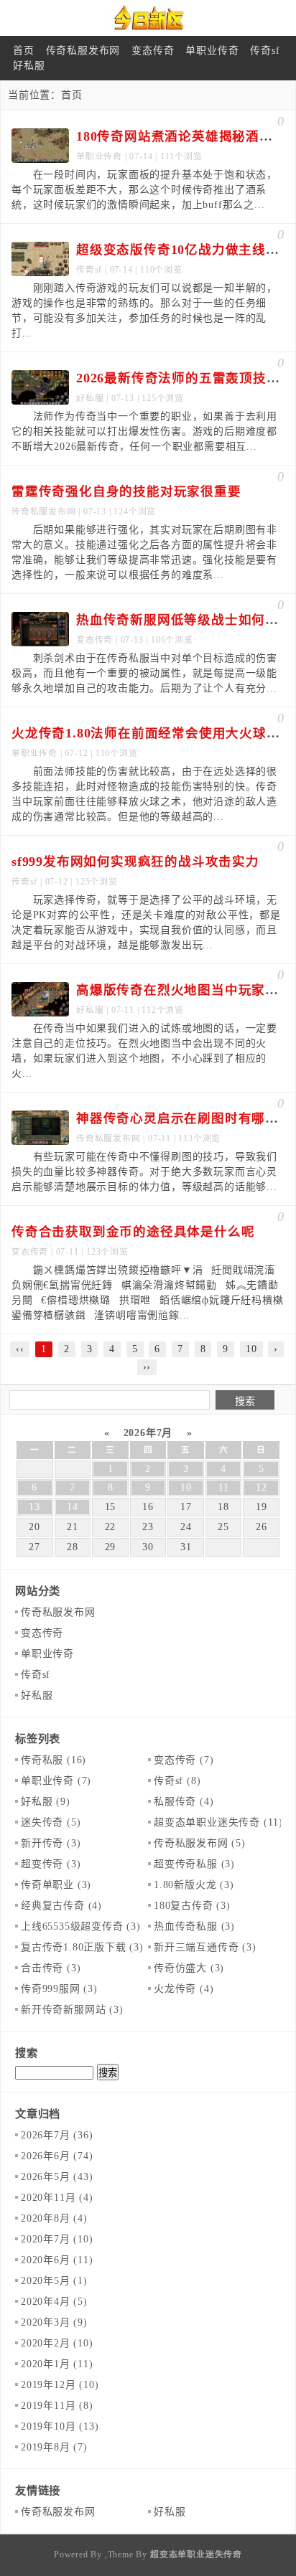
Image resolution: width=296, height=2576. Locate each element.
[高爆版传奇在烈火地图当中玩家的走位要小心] (40, 999)
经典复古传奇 (61, 1906)
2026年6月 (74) (57, 2156)
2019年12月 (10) (60, 2385)
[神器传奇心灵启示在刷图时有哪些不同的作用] (40, 1128)
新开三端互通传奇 (205, 1947)
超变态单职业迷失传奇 (218, 1822)
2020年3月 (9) (54, 2322)
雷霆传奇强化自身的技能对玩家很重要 (126, 491)
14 (73, 1507)
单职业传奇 (212, 51)
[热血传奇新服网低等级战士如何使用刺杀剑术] (40, 629)
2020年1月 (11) (57, 2364)
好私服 (29, 66)
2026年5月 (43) (57, 2177)
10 (186, 1487)
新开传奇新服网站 (72, 2010)
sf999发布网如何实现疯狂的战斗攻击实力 (135, 862)
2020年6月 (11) (57, 2260)
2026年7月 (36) (57, 2135)
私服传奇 (184, 1802)
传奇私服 (54, 1760)
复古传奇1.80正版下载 (82, 1947)
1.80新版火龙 (194, 1885)
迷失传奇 (51, 1822)
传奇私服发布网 (83, 51)
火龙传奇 (184, 1989)
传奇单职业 (56, 1885)
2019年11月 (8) (57, 2406)
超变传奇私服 (194, 1864)
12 (262, 1487)
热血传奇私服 (194, 1926)
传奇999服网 (59, 1989)
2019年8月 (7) (54, 2447)
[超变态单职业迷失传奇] (148, 18)
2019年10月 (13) (60, 2426)
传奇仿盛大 (189, 1968)
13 (34, 1507)
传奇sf (265, 51)
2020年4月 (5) (54, 2302)
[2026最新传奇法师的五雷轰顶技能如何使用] (40, 387)
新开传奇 (51, 1843)
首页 (24, 51)
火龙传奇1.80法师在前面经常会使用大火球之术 (152, 733)
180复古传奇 (192, 1906)
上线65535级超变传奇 (81, 1926)
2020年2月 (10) (57, 2343)
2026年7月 (148, 1433)
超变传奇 (51, 1864)
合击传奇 (51, 1968)
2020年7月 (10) (57, 2239)
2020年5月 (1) (54, 2281)
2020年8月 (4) (54, 2218)
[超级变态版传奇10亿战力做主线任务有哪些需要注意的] (40, 259)
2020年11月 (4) (57, 2198)
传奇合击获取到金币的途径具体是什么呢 (133, 1232)
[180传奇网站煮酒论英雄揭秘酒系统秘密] (40, 146)
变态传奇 (153, 51)
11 (224, 1487)
